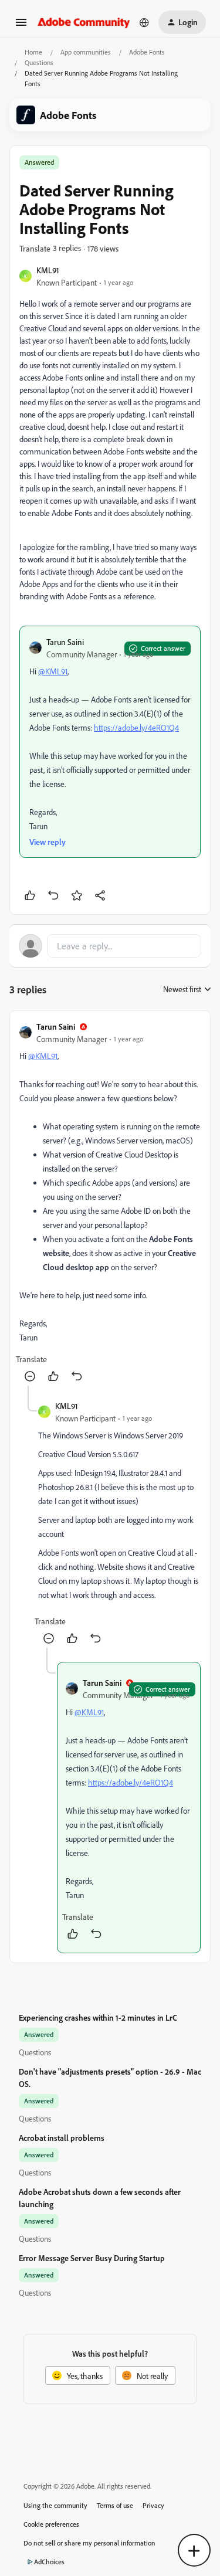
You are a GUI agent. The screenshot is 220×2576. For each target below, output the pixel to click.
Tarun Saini (65, 642)
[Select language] (144, 22)
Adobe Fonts (147, 52)
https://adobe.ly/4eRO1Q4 (136, 727)
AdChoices (49, 2562)
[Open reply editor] (110, 946)
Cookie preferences (51, 2524)
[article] (110, 1203)
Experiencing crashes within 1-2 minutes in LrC (98, 2017)
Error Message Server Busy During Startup (92, 2258)
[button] (21, 26)
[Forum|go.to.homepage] (84, 22)
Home (33, 52)
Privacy (153, 2505)
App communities (86, 52)
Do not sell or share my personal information (89, 2543)
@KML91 (53, 671)
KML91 (48, 270)
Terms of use (115, 2505)
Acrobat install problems (62, 2138)
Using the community (55, 2505)
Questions (39, 62)
